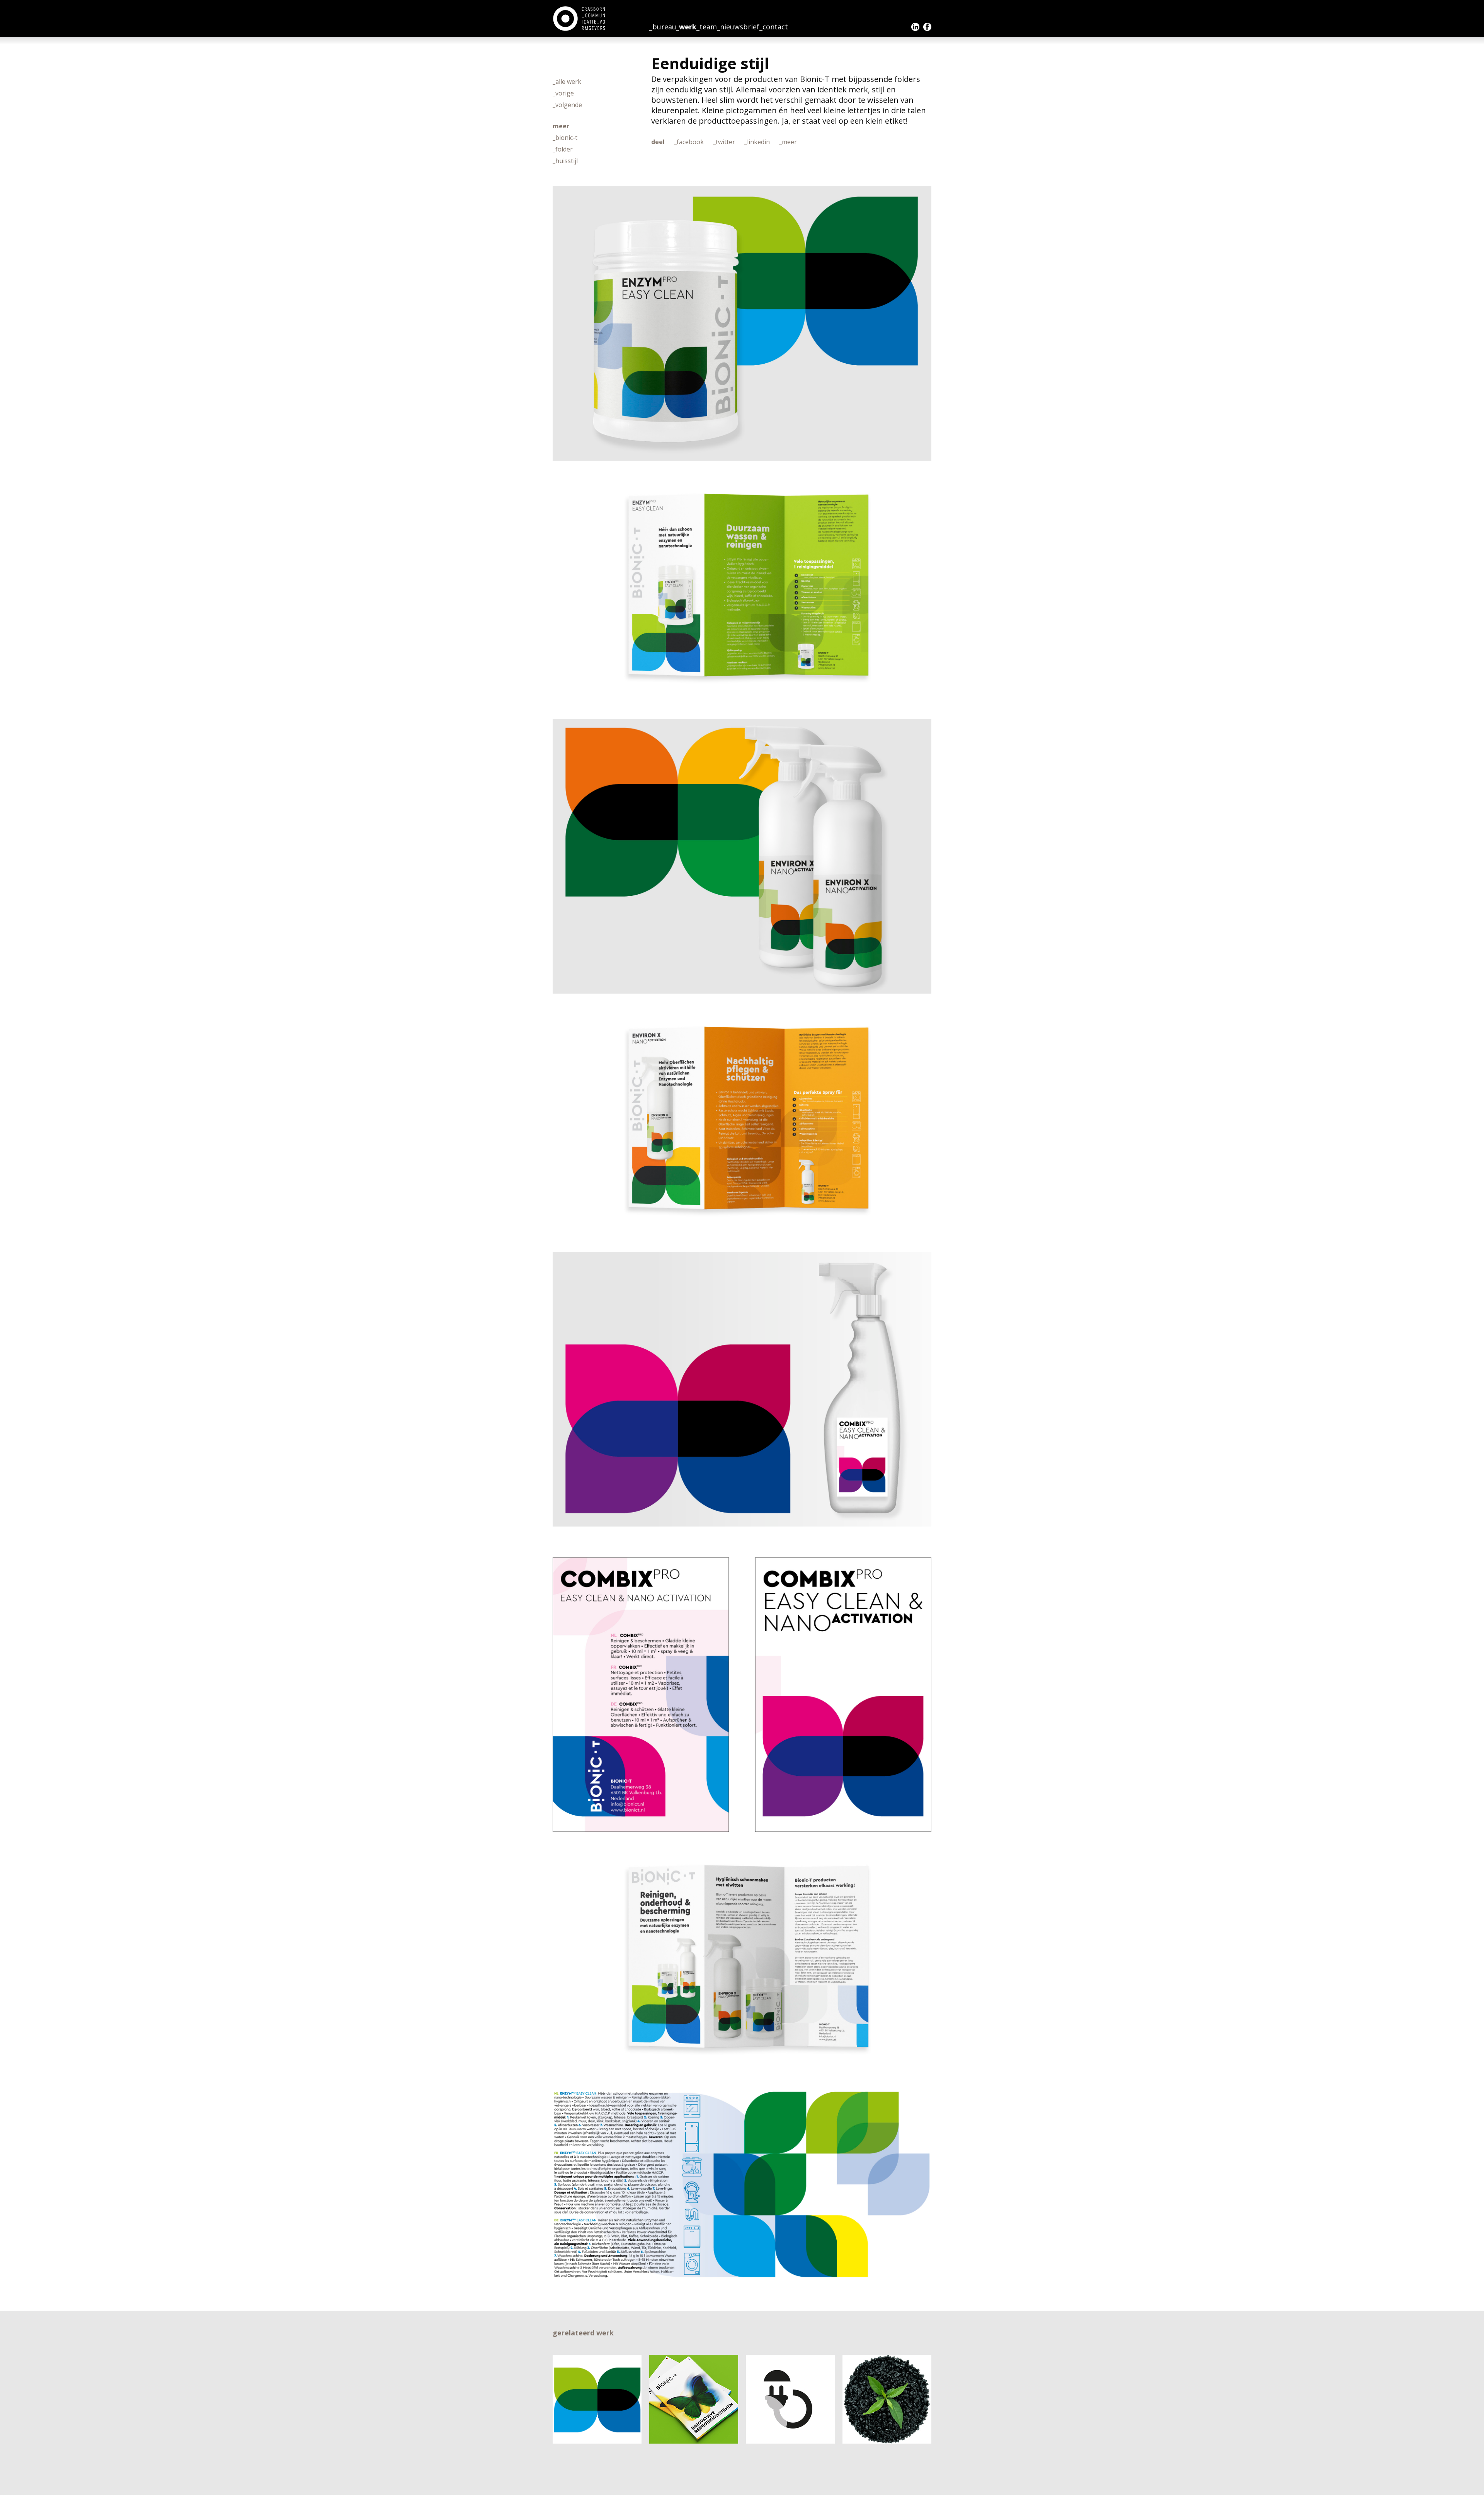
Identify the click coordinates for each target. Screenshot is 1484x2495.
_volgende (567, 105)
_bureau (663, 27)
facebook (927, 27)
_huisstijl (565, 161)
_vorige (563, 93)
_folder (563, 149)
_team (707, 27)
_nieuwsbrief (738, 27)
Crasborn (580, 19)
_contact (774, 27)
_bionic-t (565, 138)
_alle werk (567, 82)
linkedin (915, 27)
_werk (686, 27)
